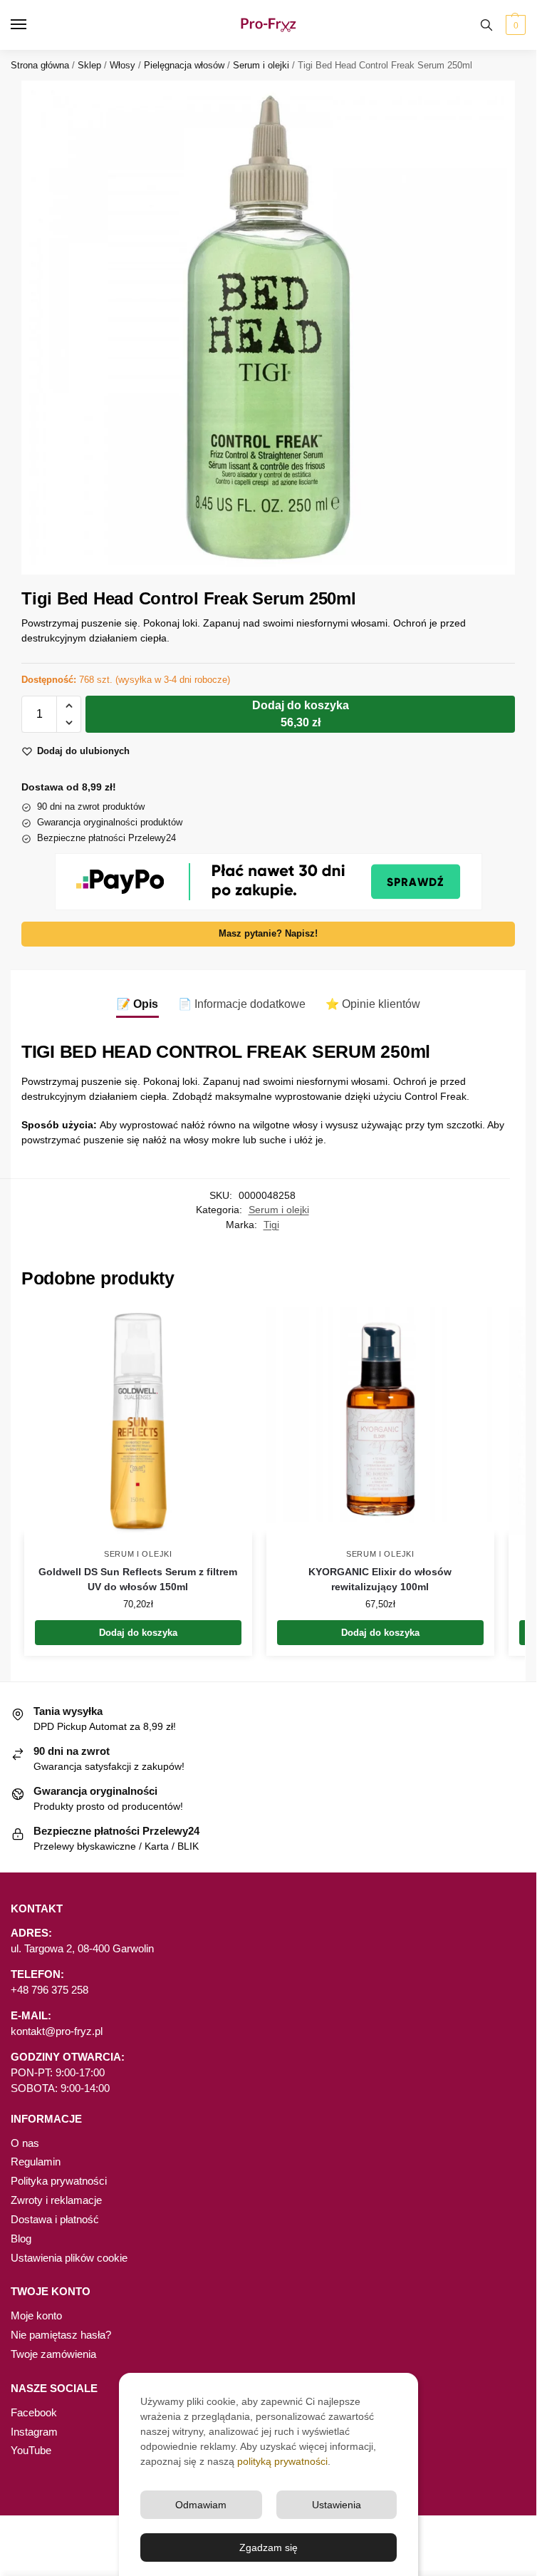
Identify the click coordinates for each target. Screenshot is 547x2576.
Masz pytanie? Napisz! (268, 934)
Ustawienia (337, 2505)
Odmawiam (201, 2505)
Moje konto (36, 2316)
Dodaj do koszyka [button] (138, 1633)
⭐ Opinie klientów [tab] (373, 1004)
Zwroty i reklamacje (56, 2200)
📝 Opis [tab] (137, 1004)
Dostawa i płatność (55, 2220)
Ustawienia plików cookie (69, 2258)
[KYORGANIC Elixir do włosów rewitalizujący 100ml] (380, 1421)
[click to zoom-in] (268, 328)
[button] (514, 25)
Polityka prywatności (59, 2181)
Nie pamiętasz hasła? (61, 2335)
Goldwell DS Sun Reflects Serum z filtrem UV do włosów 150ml (138, 1579)
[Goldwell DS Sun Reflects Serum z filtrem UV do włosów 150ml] (138, 1421)
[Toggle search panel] (486, 25)
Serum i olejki (261, 65)
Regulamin (36, 2162)
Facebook (34, 2413)
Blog (21, 2239)
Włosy (123, 65)
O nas (25, 2143)
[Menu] (32, 25)
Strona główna (40, 65)
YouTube (31, 2451)
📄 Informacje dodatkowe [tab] (242, 1004)
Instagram (34, 2432)
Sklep (89, 65)
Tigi (271, 1225)
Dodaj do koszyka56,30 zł (301, 714)
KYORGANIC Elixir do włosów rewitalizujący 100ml (380, 1579)
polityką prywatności (282, 2461)
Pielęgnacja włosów (184, 65)
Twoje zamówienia (53, 2354)
